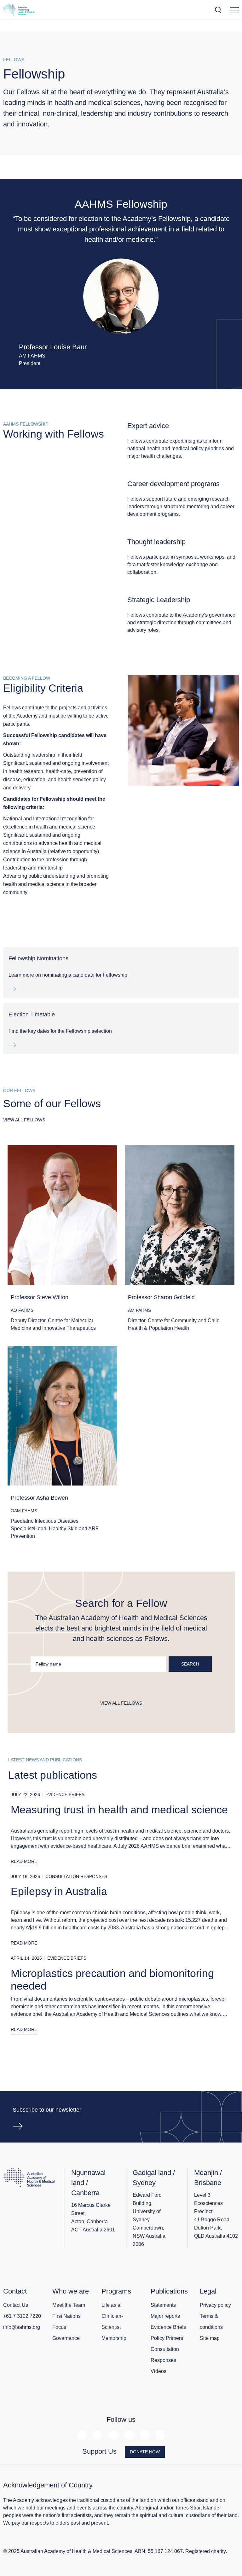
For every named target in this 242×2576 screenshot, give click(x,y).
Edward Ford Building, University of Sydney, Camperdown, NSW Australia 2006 (149, 2220)
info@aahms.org (22, 2327)
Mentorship (114, 2338)
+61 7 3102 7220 (22, 2316)
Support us (99, 2451)
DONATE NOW (145, 2452)
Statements (163, 2305)
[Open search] (218, 10)
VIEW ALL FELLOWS (24, 1120)
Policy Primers (167, 2338)
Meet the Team (69, 2305)
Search (190, 1664)
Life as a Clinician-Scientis (112, 2316)
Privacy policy (215, 2305)
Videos (158, 2371)
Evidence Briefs (168, 2327)
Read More (24, 1861)
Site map (210, 2338)
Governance (66, 2338)
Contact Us (16, 2305)
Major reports (165, 2316)
